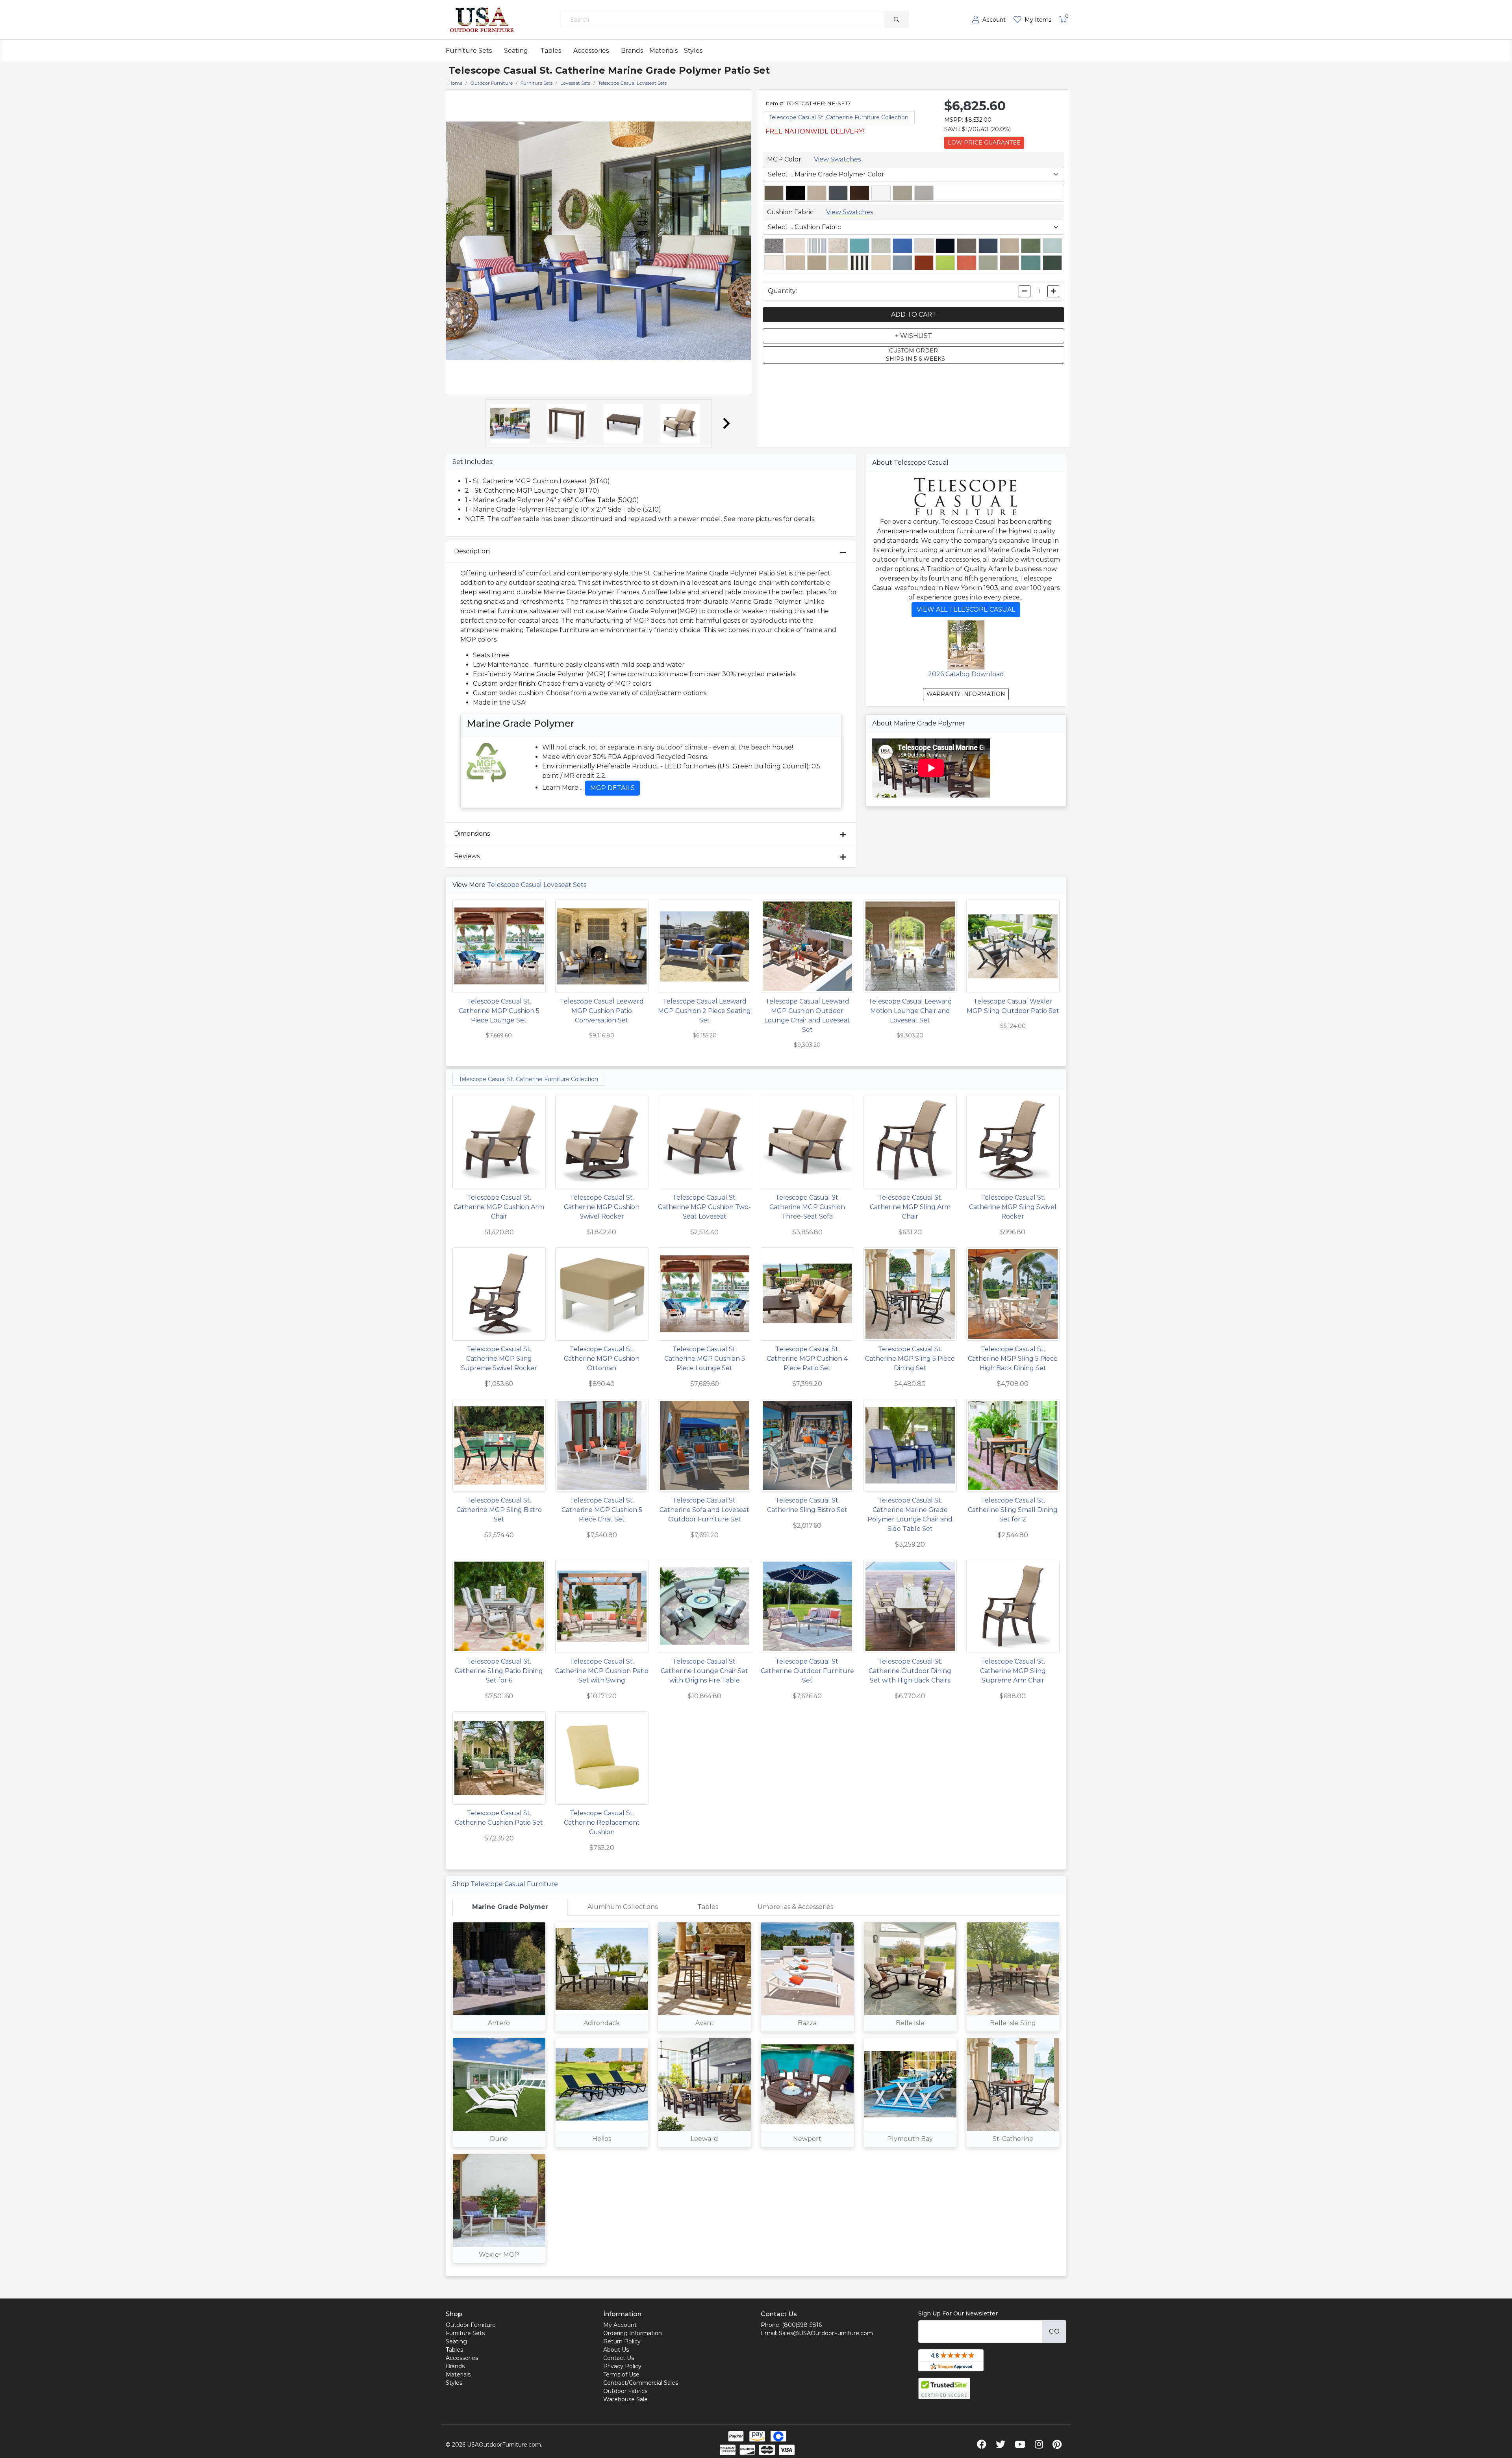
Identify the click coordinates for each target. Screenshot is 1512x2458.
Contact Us (619, 2358)
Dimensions (472, 834)
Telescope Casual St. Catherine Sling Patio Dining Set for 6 (499, 1671)
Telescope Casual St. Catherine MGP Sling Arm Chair (910, 1207)
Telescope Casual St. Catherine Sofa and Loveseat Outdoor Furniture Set (704, 1510)
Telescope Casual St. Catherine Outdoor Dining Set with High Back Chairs (910, 1671)
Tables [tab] (708, 1907)
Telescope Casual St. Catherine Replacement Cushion (602, 1823)
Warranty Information (966, 694)
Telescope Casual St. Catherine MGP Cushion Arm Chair (499, 1207)
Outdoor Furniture (471, 2325)
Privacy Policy (622, 2366)
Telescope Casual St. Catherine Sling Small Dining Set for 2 (1013, 1510)
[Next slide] (726, 423)
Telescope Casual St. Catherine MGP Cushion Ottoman (602, 1359)
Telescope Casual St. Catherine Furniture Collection (839, 117)
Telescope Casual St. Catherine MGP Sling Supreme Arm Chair (1013, 1671)
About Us (616, 2350)
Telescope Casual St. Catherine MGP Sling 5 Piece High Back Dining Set (1013, 1359)
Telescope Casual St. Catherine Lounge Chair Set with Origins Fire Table (704, 1671)
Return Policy (622, 2341)
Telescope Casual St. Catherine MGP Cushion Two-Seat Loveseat (704, 1207)
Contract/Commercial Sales (641, 2383)
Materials (663, 51)
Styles (693, 51)
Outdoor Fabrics (625, 2391)
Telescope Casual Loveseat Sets (537, 885)
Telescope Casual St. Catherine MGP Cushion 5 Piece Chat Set (602, 1510)
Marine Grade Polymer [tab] (510, 1907)
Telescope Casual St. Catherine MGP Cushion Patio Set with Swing (602, 1671)
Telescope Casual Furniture (514, 1884)
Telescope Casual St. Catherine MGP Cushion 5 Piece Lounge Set (499, 1011)
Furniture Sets (469, 51)
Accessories (591, 51)
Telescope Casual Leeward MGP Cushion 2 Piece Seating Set (704, 1011)
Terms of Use (621, 2375)
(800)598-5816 (802, 2325)
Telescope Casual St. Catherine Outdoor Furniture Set (807, 1671)
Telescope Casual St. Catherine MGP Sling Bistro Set (499, 1510)
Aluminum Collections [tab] (623, 1907)
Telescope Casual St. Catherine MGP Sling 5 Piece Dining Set (910, 1359)
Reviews (467, 856)
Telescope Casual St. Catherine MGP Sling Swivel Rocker (1013, 1207)
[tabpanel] (756, 2096)
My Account (620, 2325)
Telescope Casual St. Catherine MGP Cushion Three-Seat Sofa (807, 1207)
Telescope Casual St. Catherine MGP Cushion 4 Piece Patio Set (807, 1359)
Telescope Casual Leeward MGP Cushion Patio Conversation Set (602, 1011)
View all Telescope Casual (966, 609)
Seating (516, 51)
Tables (551, 51)
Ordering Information (633, 2333)
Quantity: (782, 291)
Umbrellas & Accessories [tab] (795, 1907)
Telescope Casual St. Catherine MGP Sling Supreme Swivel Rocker (499, 1359)
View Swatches (837, 159)
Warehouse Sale (625, 2399)
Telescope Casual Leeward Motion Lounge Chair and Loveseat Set (910, 1011)
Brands (632, 51)
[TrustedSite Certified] (944, 2388)
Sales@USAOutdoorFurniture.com (826, 2333)
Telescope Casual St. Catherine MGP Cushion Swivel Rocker (602, 1207)
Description (472, 551)
